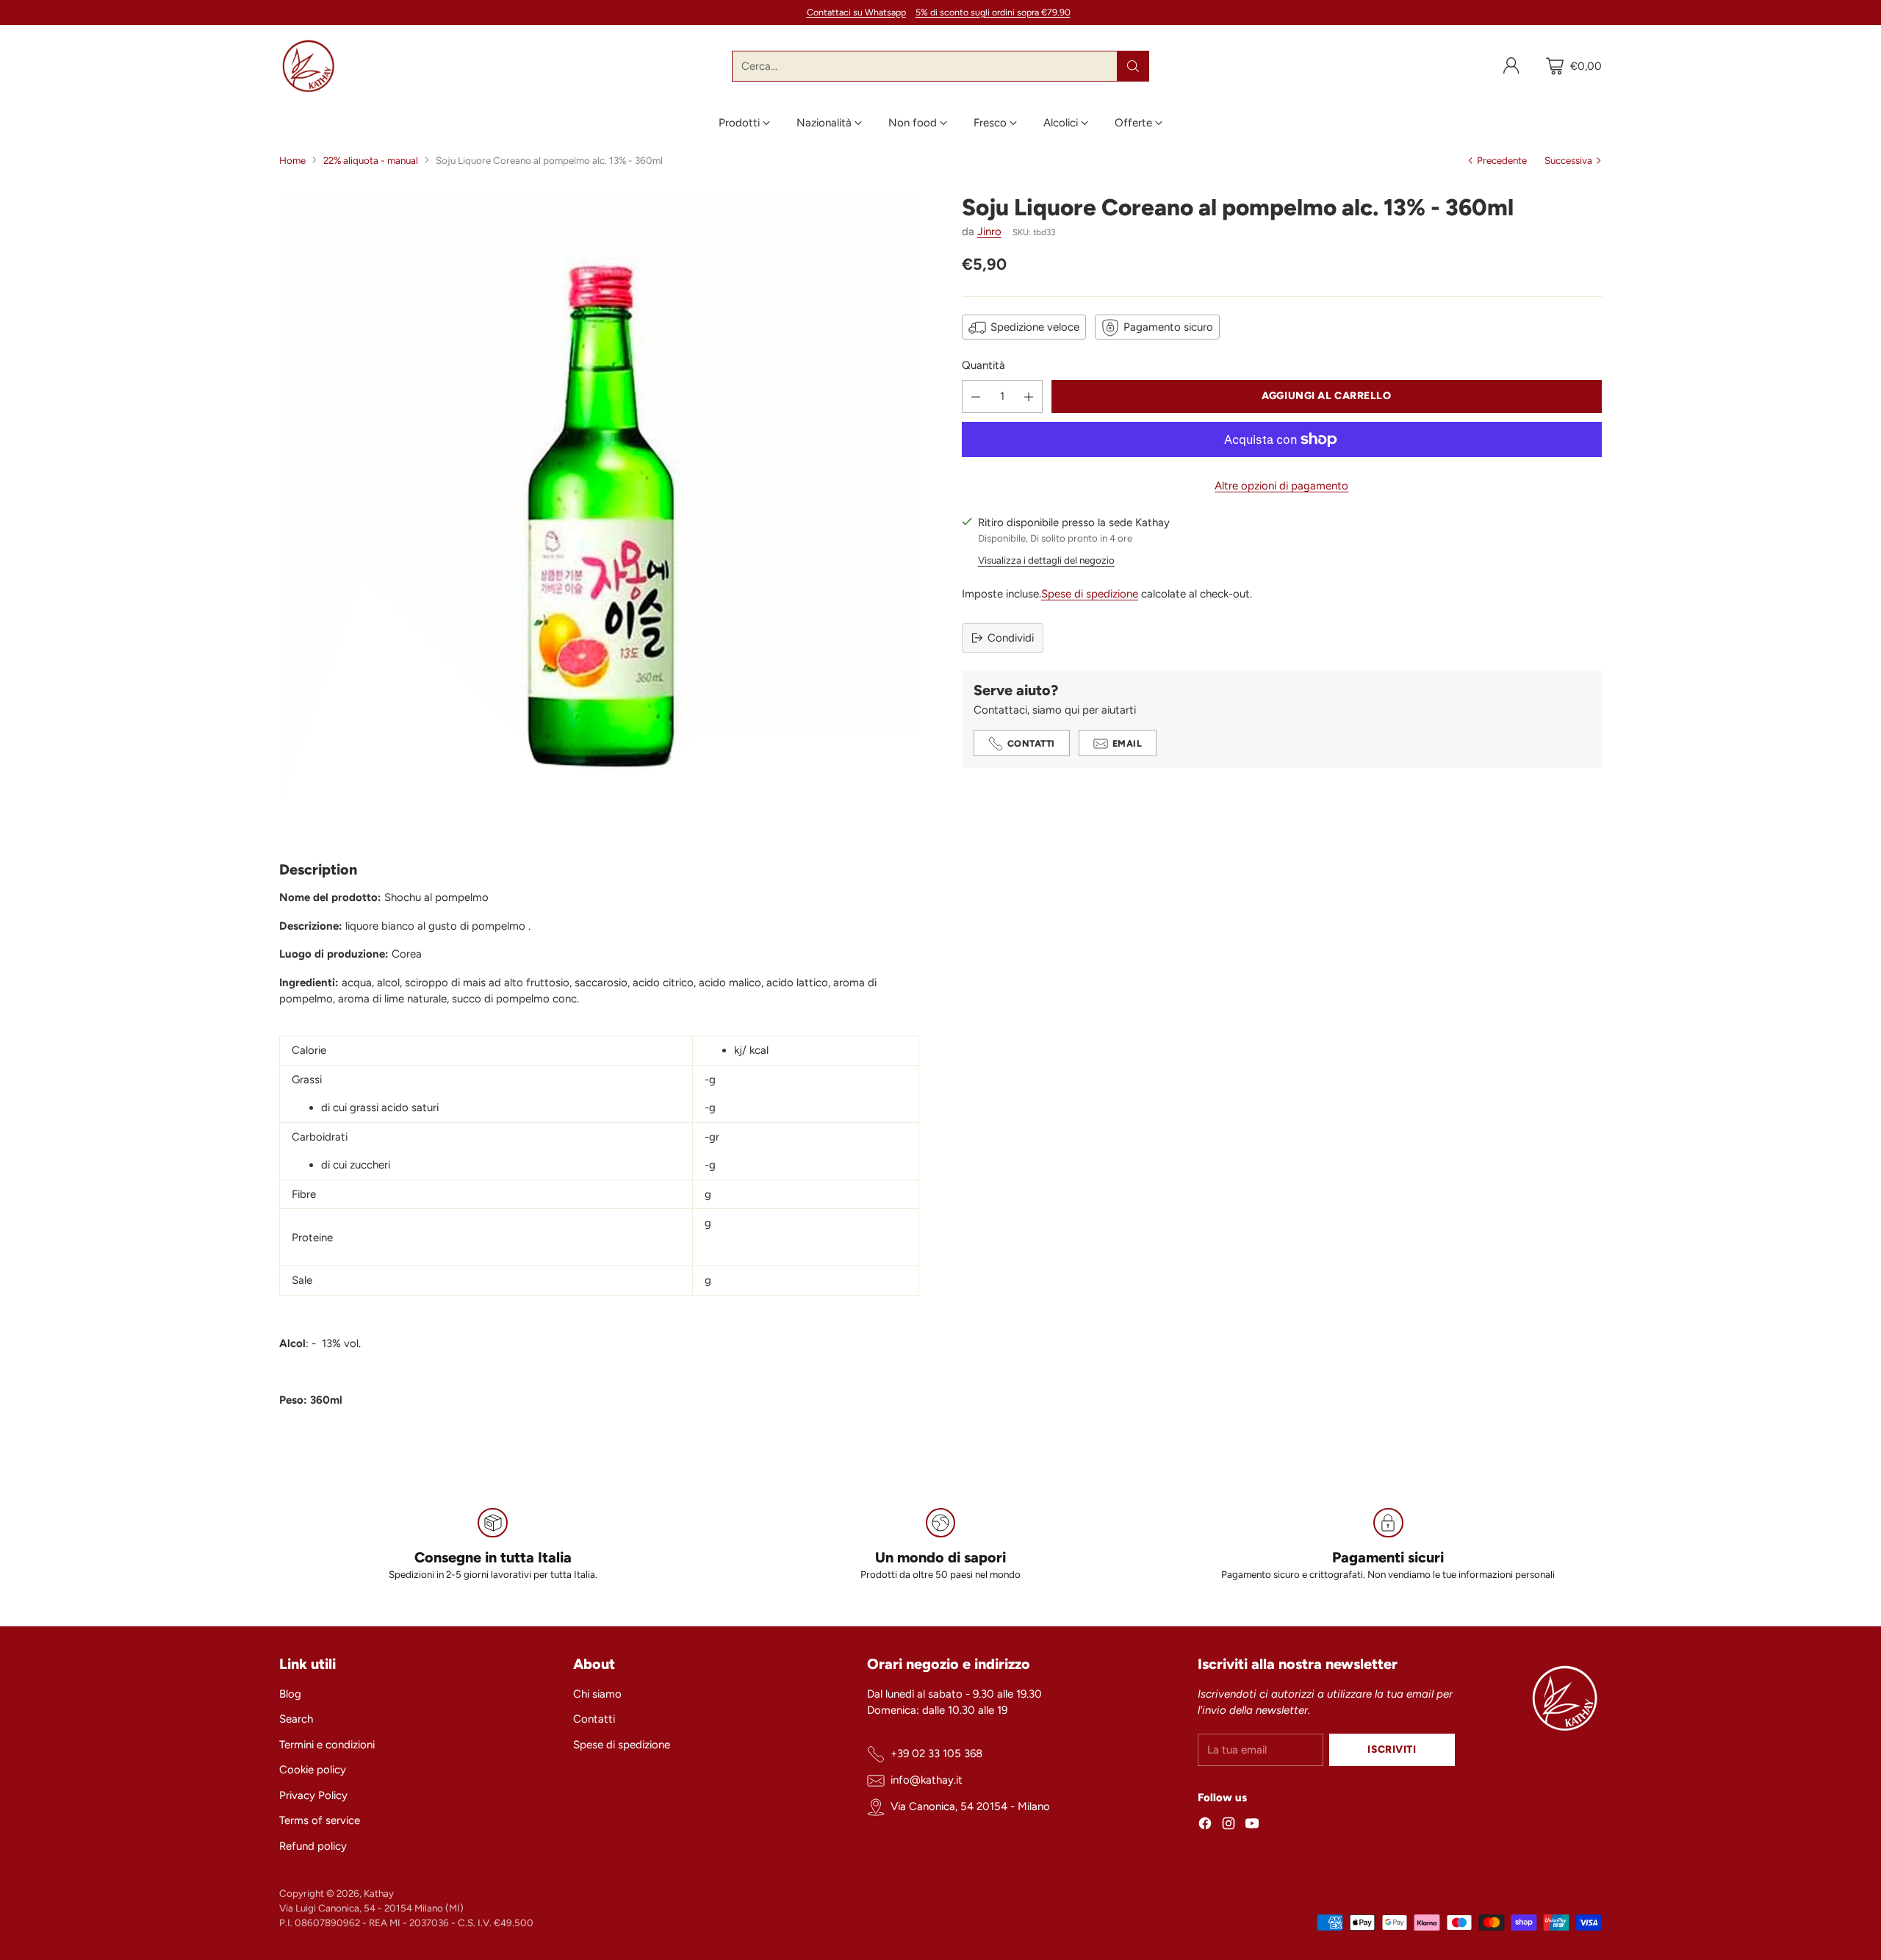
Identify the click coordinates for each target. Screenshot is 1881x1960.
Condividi (1011, 638)
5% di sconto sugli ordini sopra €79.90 (993, 12)
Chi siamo (597, 1694)
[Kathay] (309, 66)
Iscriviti (1392, 1749)
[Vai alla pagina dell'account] (1511, 66)
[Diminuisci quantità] (976, 396)
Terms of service (320, 1820)
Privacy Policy (313, 1795)
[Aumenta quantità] (1029, 396)
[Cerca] (1133, 66)
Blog (290, 1694)
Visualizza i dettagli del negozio (1046, 560)
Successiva (1568, 160)
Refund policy (313, 1846)
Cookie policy (313, 1770)
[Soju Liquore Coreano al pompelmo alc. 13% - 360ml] (599, 514)
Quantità (983, 366)
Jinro (989, 232)
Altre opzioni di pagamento (1281, 486)
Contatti (594, 1719)
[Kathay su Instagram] (1229, 1826)
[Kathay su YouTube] (1252, 1826)
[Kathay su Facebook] (1205, 1826)
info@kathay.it (927, 1780)
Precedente (1502, 160)
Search (296, 1719)
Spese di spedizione (1090, 595)
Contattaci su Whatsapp (856, 12)
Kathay (379, 1893)
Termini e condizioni (327, 1745)
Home (292, 160)
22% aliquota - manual (371, 160)
